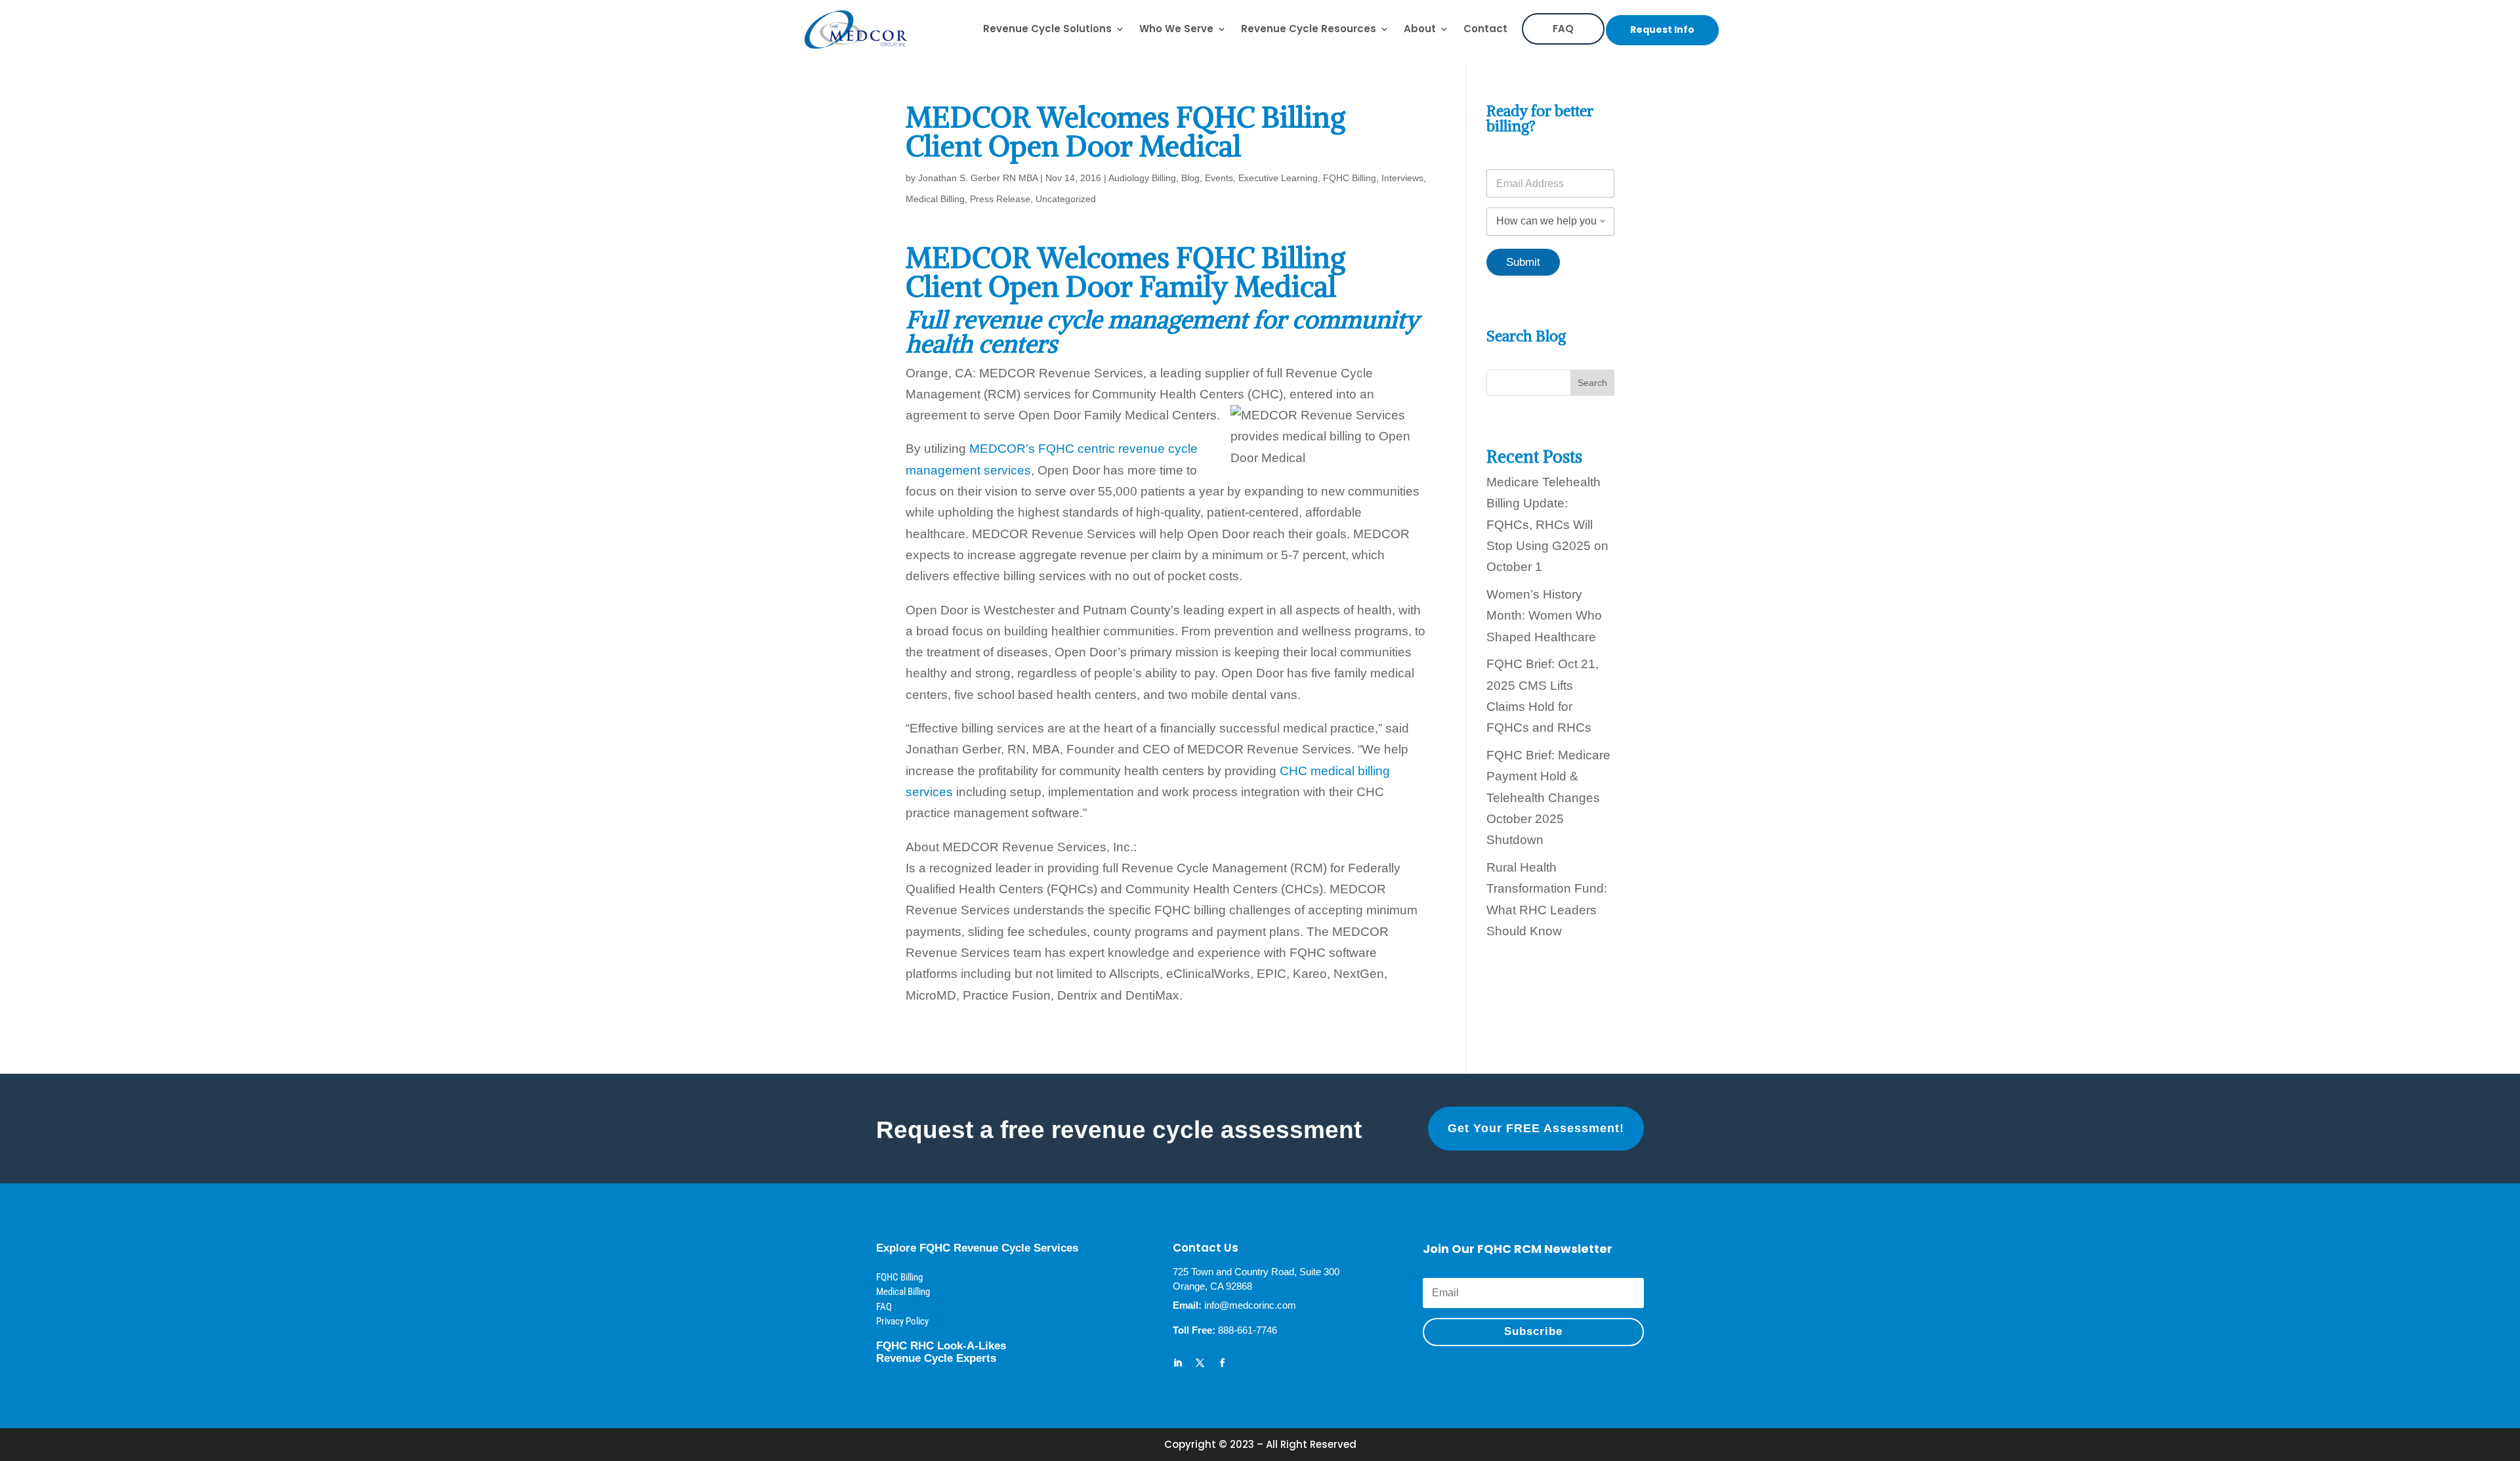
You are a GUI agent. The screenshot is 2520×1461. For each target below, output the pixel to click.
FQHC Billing (1350, 178)
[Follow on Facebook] (1223, 1363)
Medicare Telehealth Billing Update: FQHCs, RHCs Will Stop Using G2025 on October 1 (1547, 524)
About (1420, 29)
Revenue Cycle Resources (1309, 29)
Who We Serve (1176, 29)
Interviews (1402, 178)
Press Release (1000, 199)
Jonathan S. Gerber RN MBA (978, 178)
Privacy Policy (902, 1321)
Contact (1485, 29)
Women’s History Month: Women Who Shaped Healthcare (1544, 616)
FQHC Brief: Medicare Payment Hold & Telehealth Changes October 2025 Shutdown (1548, 797)
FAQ (1563, 29)
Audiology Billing (1142, 178)
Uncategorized (1066, 199)
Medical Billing (935, 199)
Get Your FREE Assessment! (1536, 1128)
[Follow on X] (1200, 1363)
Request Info (1662, 30)
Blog (1190, 178)
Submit (1523, 262)
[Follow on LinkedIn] (1178, 1363)
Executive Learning (1278, 178)
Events (1219, 178)
